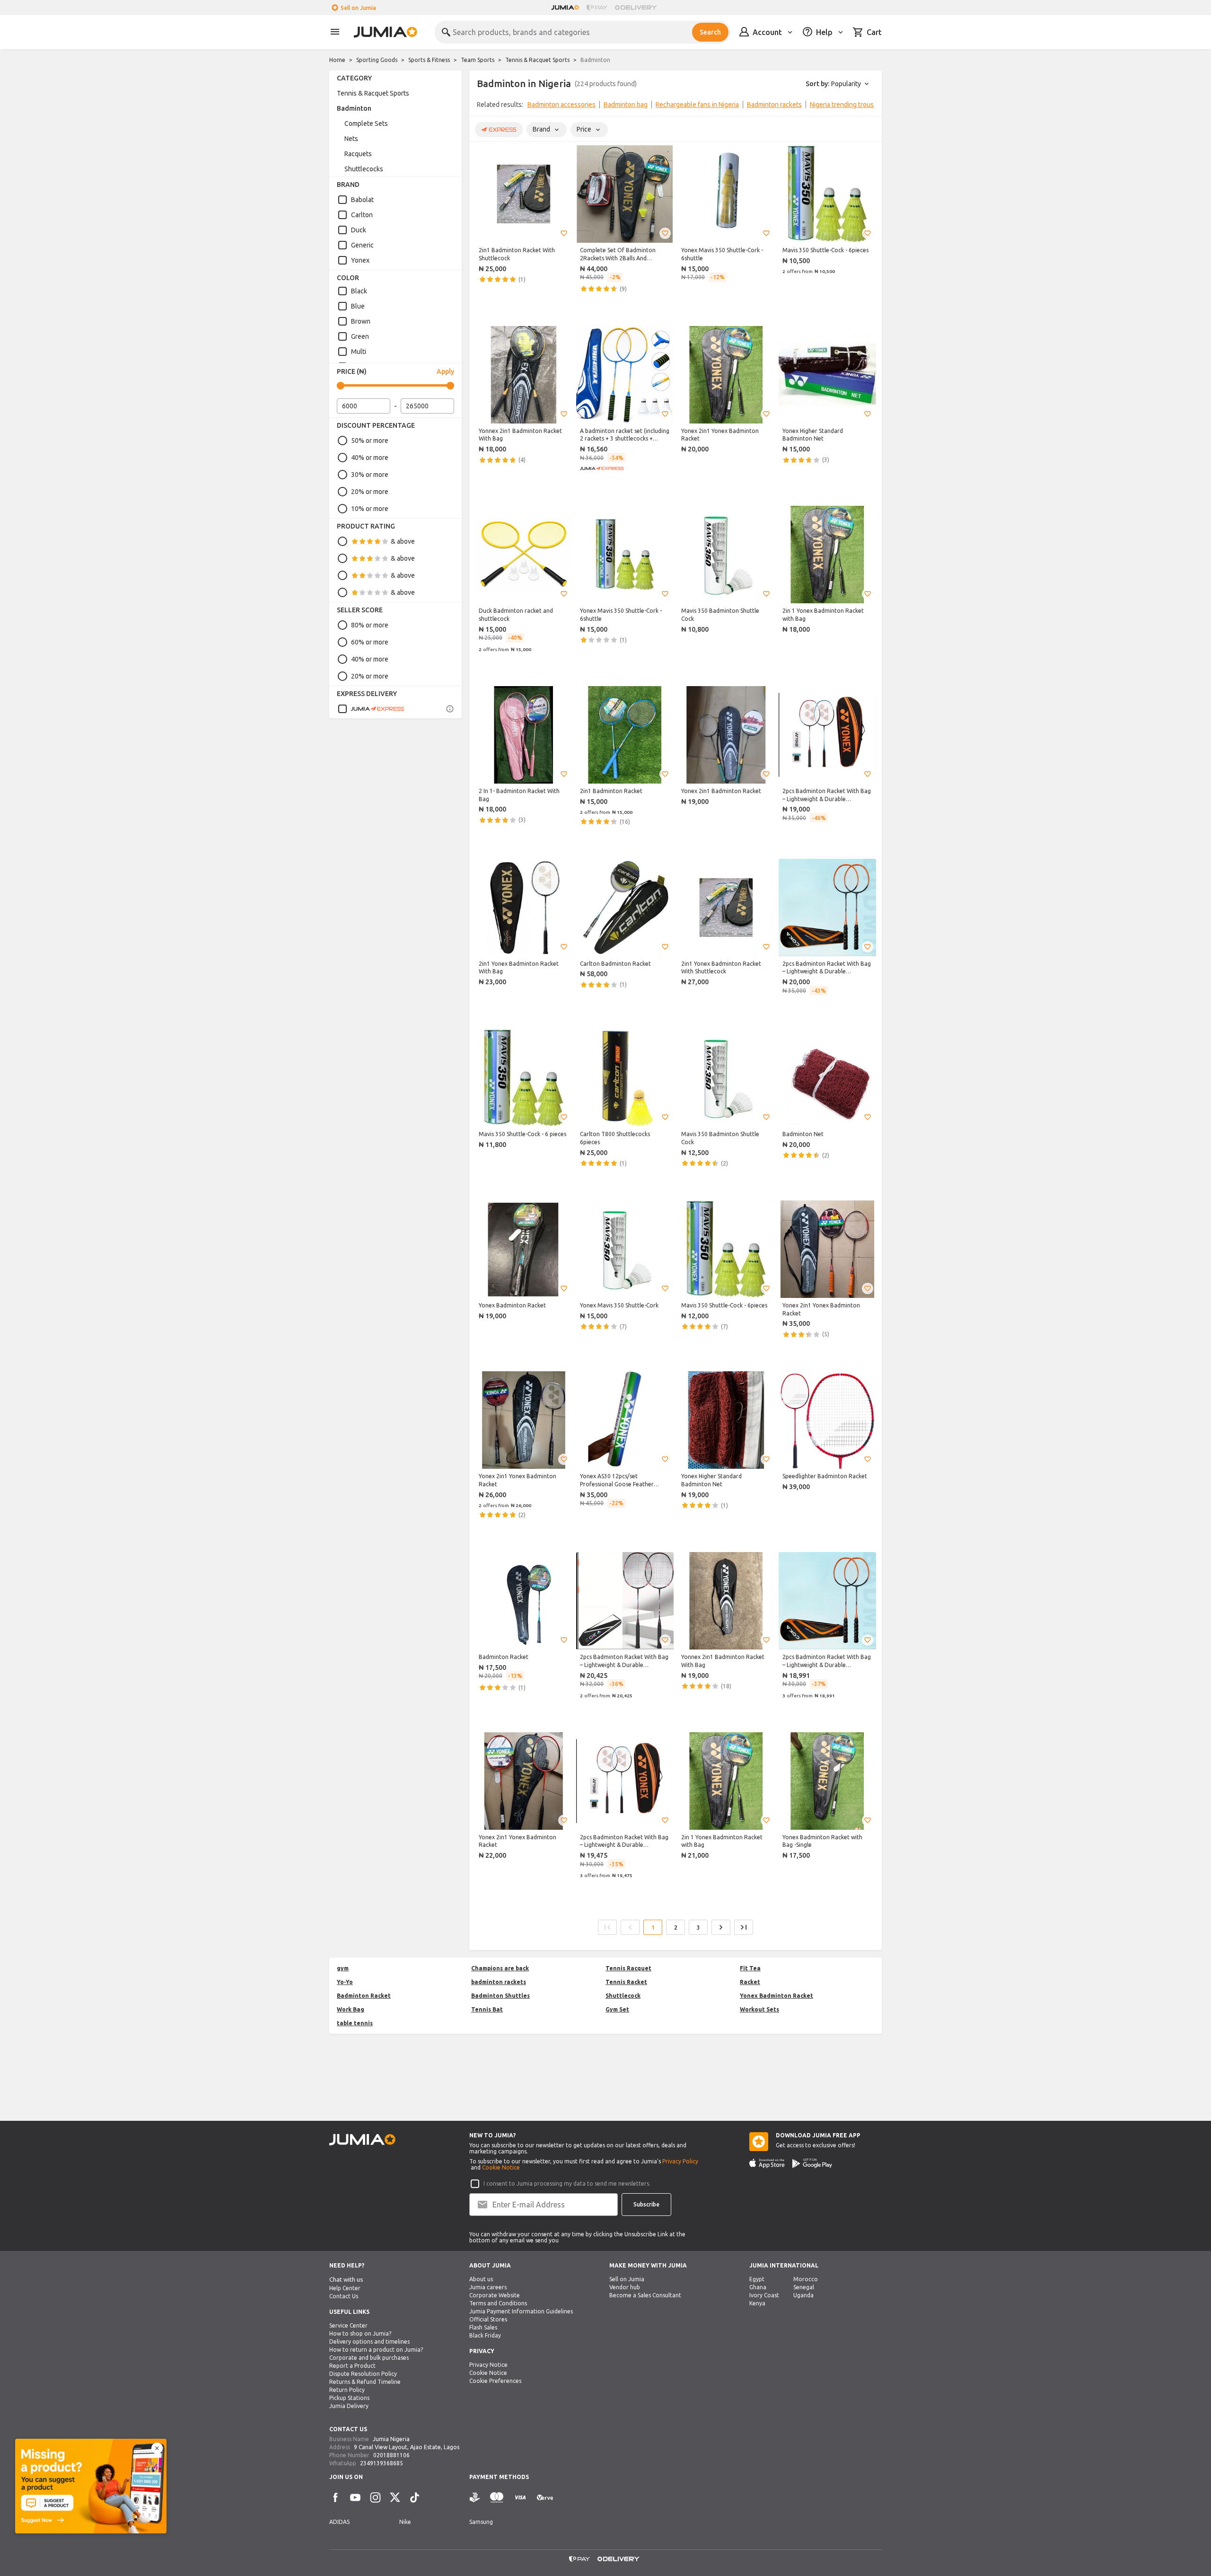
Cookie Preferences (495, 2381)
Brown (361, 321)
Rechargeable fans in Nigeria (697, 105)
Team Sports (478, 60)
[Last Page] (744, 1927)
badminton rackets (499, 1982)
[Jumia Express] (371, 709)
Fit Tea (750, 1968)
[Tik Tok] (415, 2497)
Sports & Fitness (429, 60)
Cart (874, 32)
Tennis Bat (487, 2009)
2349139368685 (382, 2463)
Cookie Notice (501, 2167)
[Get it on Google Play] (812, 2163)
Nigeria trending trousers (847, 105)
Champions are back (500, 1968)
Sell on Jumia (358, 8)
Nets (351, 139)
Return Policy (347, 2390)
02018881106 (391, 2455)
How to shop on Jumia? (360, 2333)
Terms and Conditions (498, 2303)
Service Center (348, 2325)
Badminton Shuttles (500, 1996)
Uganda (803, 2295)
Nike (405, 2522)
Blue (358, 306)
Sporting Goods (377, 60)
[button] (564, 233)
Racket (750, 1982)
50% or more (370, 441)
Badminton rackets (774, 105)
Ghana (758, 2287)
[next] (869, 106)
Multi (359, 352)
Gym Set (617, 2009)
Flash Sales (483, 2327)
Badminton (354, 108)
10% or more (370, 509)
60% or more (370, 642)
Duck (359, 230)
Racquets (358, 154)
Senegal (804, 2287)
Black (359, 291)
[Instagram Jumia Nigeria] (375, 2497)
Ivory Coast (764, 2295)
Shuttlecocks (364, 169)
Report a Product (352, 2366)
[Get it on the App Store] (767, 2163)
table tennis (355, 2023)
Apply (445, 371)
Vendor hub (625, 2287)
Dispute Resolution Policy (363, 2374)
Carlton (362, 215)
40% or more (370, 458)
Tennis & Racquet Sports (537, 60)
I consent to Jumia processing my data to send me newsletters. (567, 2183)
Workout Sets (759, 2009)
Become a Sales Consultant (645, 2295)
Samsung (481, 2522)
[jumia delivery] (637, 8)
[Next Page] (721, 1927)
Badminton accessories (562, 105)
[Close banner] (157, 2448)
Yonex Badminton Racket (777, 1996)
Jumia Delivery (349, 2406)
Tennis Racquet (628, 1968)
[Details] (450, 709)
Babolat (362, 200)
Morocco (806, 2279)
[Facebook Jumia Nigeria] (335, 2497)
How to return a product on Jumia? (376, 2350)
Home (337, 60)
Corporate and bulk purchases (369, 2358)
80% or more (370, 625)
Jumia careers (488, 2287)
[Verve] (545, 2498)
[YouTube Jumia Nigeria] (355, 2497)
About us (481, 2279)
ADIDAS (339, 2522)
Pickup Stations (349, 2398)
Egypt (757, 2279)
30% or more (370, 475)
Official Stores (488, 2319)
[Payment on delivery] (475, 2498)
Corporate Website (495, 2295)
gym (343, 1968)
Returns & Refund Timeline (365, 2382)
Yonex (360, 260)
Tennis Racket (626, 1982)
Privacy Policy (680, 2161)
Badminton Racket (364, 1996)
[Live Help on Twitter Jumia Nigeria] (395, 2497)
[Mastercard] (497, 2498)
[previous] (483, 106)
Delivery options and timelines (369, 2342)
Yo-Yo (345, 1982)
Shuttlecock (623, 1996)
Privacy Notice (488, 2365)
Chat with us (346, 2280)
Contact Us (344, 2296)
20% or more (370, 492)
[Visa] (520, 2498)
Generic (362, 245)
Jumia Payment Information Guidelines (521, 2311)
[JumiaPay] (597, 8)
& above (403, 541)
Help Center (345, 2288)
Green (360, 336)
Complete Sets (366, 124)
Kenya (757, 2303)
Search (710, 32)
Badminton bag (626, 105)
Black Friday (485, 2335)
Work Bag (351, 2009)
